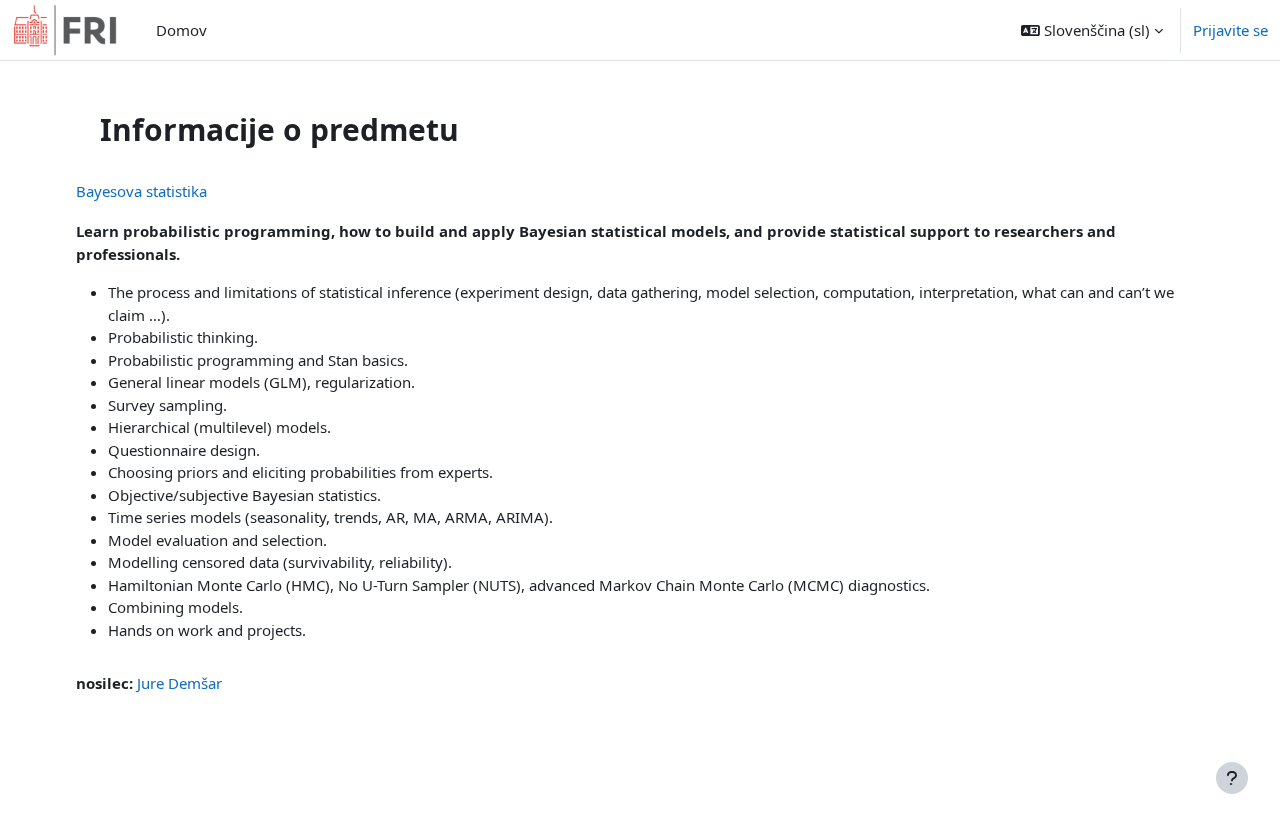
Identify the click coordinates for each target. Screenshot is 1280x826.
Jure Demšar (179, 683)
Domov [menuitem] (181, 30)
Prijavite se (1230, 30)
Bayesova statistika (141, 191)
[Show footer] (1232, 778)
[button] (1092, 30)
